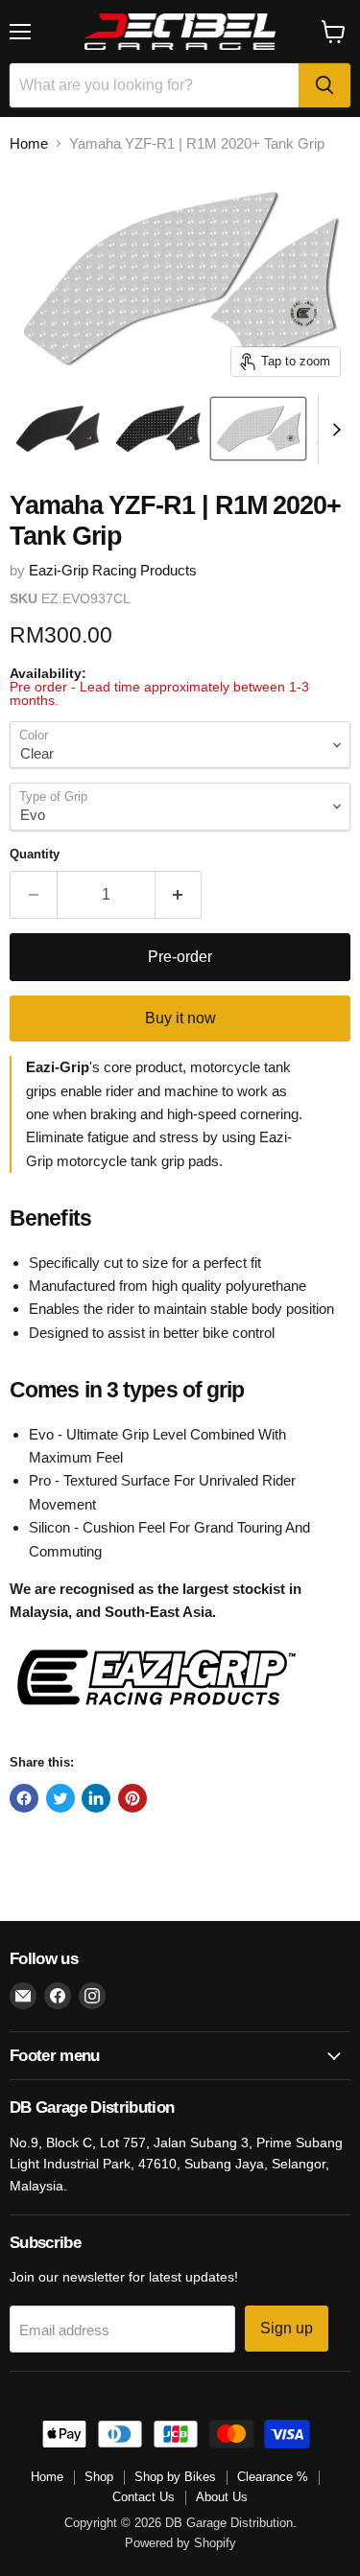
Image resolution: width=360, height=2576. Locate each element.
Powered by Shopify (180, 2543)
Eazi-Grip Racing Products (113, 570)
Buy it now (180, 1018)
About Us (222, 2497)
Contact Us (144, 2497)
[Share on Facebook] (24, 1798)
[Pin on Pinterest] (132, 1798)
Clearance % (273, 2477)
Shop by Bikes (175, 2477)
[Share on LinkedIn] (96, 1798)
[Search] (324, 85)
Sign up (287, 2328)
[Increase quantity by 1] (179, 895)
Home (29, 143)
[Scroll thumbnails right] (333, 430)
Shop (99, 2477)
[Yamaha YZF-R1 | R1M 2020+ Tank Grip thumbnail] (58, 429)
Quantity (35, 854)
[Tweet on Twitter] (60, 1798)
